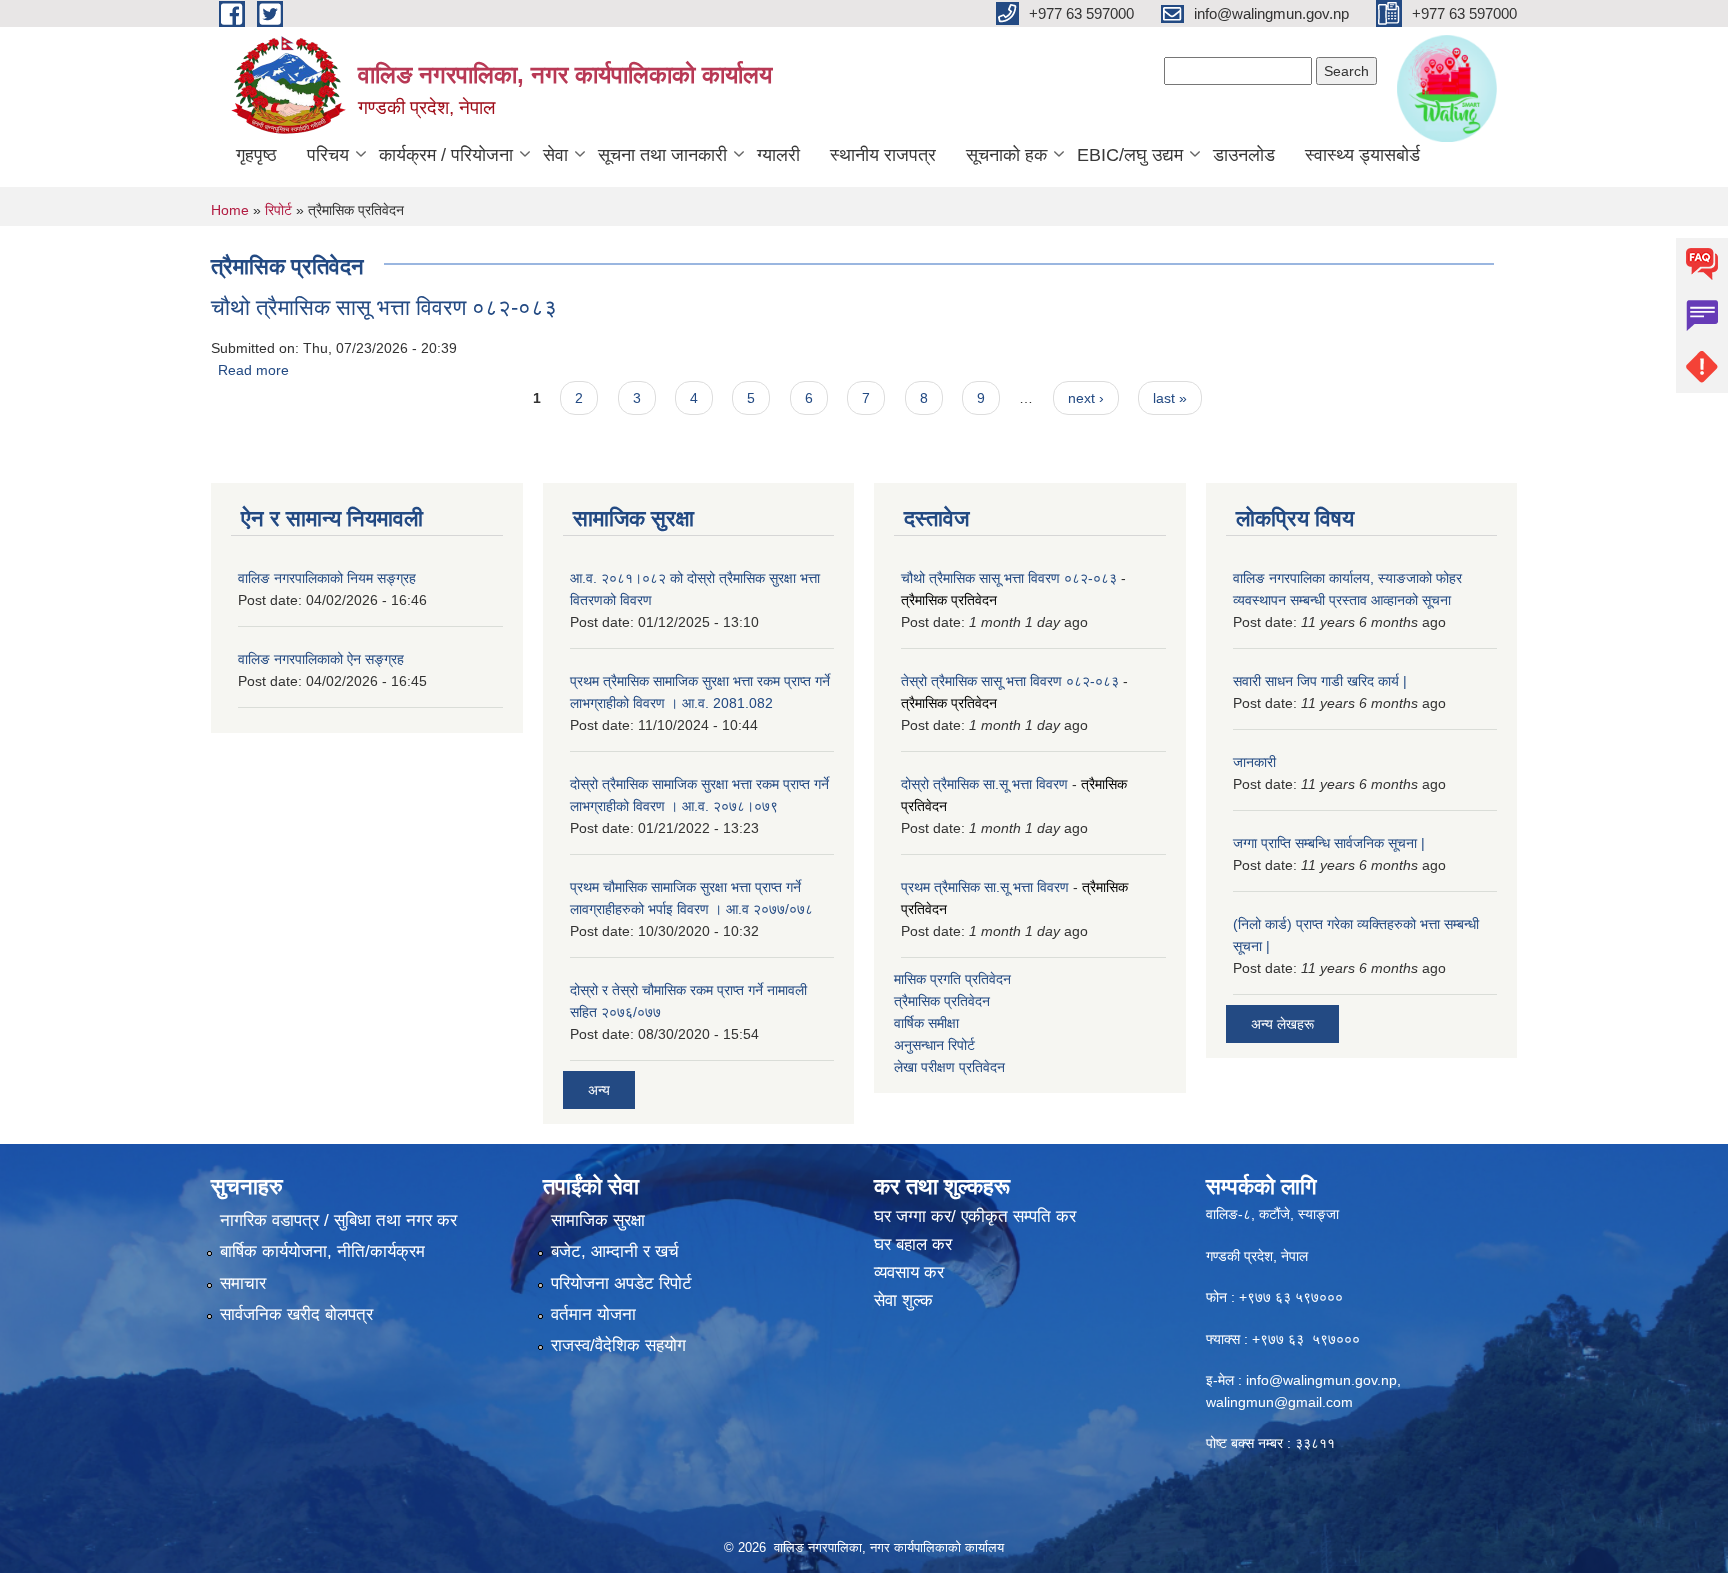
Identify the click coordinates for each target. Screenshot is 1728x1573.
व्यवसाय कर (909, 1272)
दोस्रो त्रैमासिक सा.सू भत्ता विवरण (984, 784)
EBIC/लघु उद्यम (1130, 155)
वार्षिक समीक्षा (926, 1023)
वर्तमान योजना (593, 1314)
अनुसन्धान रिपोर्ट (934, 1045)
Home (230, 210)
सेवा (555, 155)
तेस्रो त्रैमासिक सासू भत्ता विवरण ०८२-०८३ (1010, 681)
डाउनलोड (1244, 155)
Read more (253, 370)
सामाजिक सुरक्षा (598, 1220)
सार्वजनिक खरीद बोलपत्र (296, 1314)
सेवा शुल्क (903, 1300)
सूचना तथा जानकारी (662, 155)
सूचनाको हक (1006, 155)
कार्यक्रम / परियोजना (446, 155)
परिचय (328, 155)
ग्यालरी (778, 155)
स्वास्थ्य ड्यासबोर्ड (1362, 155)
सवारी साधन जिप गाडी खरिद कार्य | (1320, 681)
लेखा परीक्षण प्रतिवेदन (949, 1067)
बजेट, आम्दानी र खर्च (615, 1251)
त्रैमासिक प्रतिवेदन (949, 600)
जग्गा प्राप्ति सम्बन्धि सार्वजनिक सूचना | (1329, 843)
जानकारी (1254, 762)
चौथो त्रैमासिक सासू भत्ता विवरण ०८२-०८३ (384, 307)
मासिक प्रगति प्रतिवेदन (952, 979)
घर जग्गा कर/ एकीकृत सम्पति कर (975, 1216)
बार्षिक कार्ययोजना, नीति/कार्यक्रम (322, 1251)
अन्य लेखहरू (1282, 1024)
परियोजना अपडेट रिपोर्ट (621, 1283)
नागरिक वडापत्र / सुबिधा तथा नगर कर (338, 1220)
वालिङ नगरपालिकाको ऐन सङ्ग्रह (321, 659)
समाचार (243, 1283)
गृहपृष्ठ (256, 155)
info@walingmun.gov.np (1321, 1380)
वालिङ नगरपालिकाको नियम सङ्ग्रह (327, 578)
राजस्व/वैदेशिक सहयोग (618, 1345)
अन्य (599, 1090)
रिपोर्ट (278, 210)
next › (1086, 398)
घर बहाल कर (913, 1244)
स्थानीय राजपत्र (883, 155)
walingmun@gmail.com (1279, 1402)
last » (1170, 398)
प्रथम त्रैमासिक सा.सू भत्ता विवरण (985, 887)
